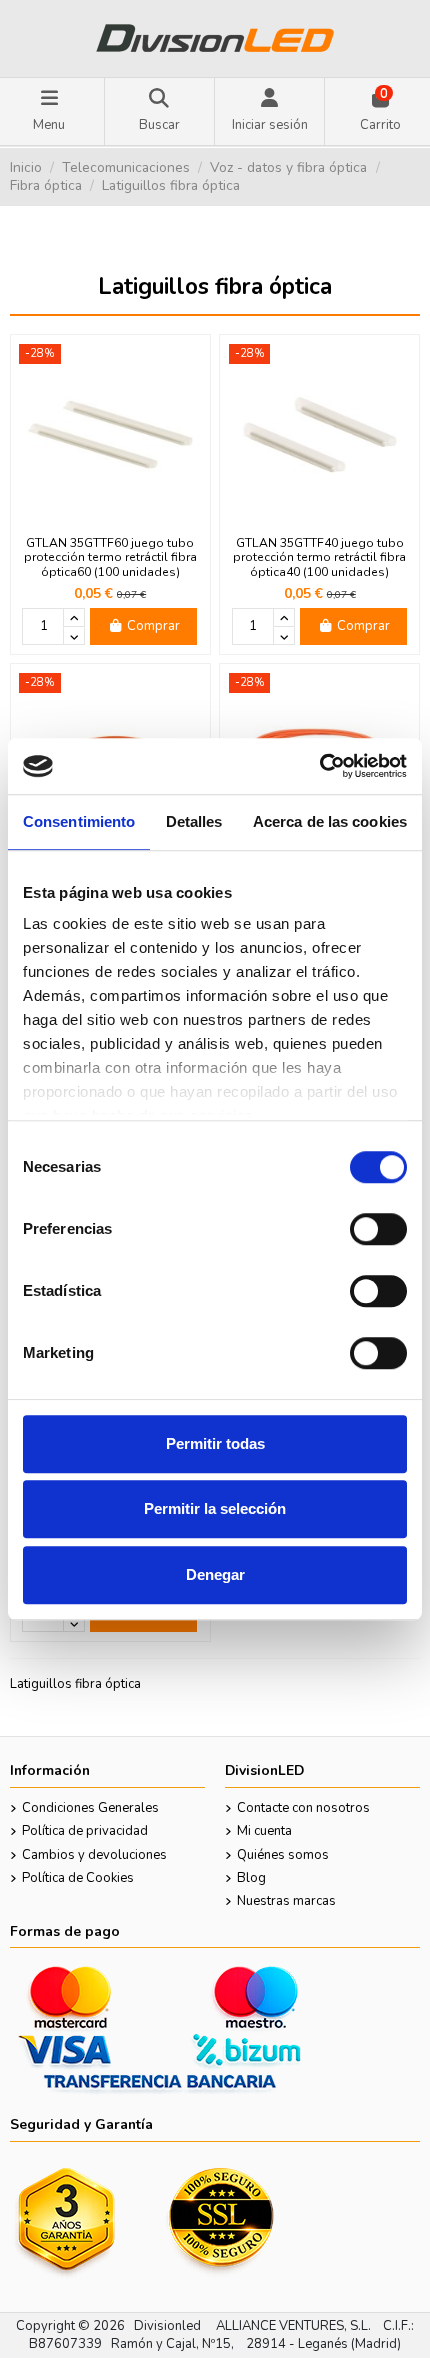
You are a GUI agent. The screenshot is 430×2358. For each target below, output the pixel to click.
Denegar (215, 1574)
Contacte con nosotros (303, 1808)
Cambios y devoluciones (94, 1855)
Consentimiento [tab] (79, 821)
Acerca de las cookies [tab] (330, 821)
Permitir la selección (215, 1508)
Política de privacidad (85, 1831)
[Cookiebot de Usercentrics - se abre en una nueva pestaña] (319, 766)
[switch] (378, 1229)
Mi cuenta (264, 1831)
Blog (251, 1878)
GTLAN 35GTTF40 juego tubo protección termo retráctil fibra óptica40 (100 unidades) (319, 557)
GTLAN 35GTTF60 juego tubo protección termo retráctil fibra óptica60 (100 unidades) (110, 557)
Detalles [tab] (194, 821)
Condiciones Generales (90, 1808)
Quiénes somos (283, 1855)
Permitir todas (215, 1443)
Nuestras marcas (286, 1901)
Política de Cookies (78, 1878)
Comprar (153, 626)
